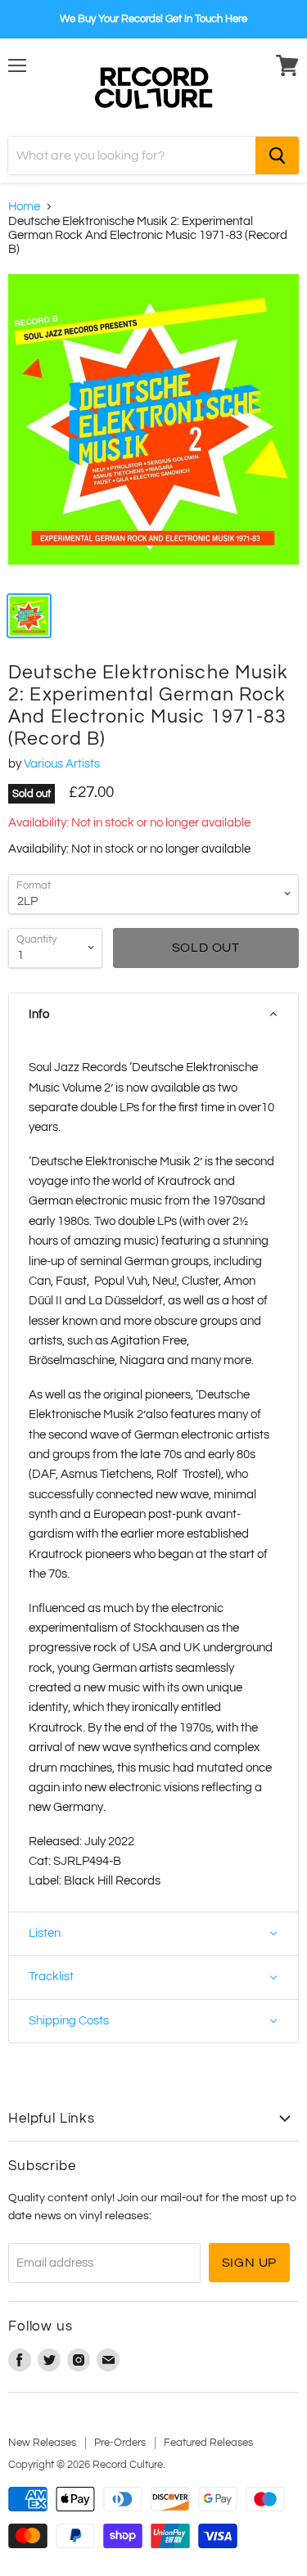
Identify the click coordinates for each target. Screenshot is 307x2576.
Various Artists (62, 764)
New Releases (42, 2443)
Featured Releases (208, 2443)
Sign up (250, 2263)
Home (24, 207)
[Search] (277, 155)
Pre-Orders (120, 2443)
